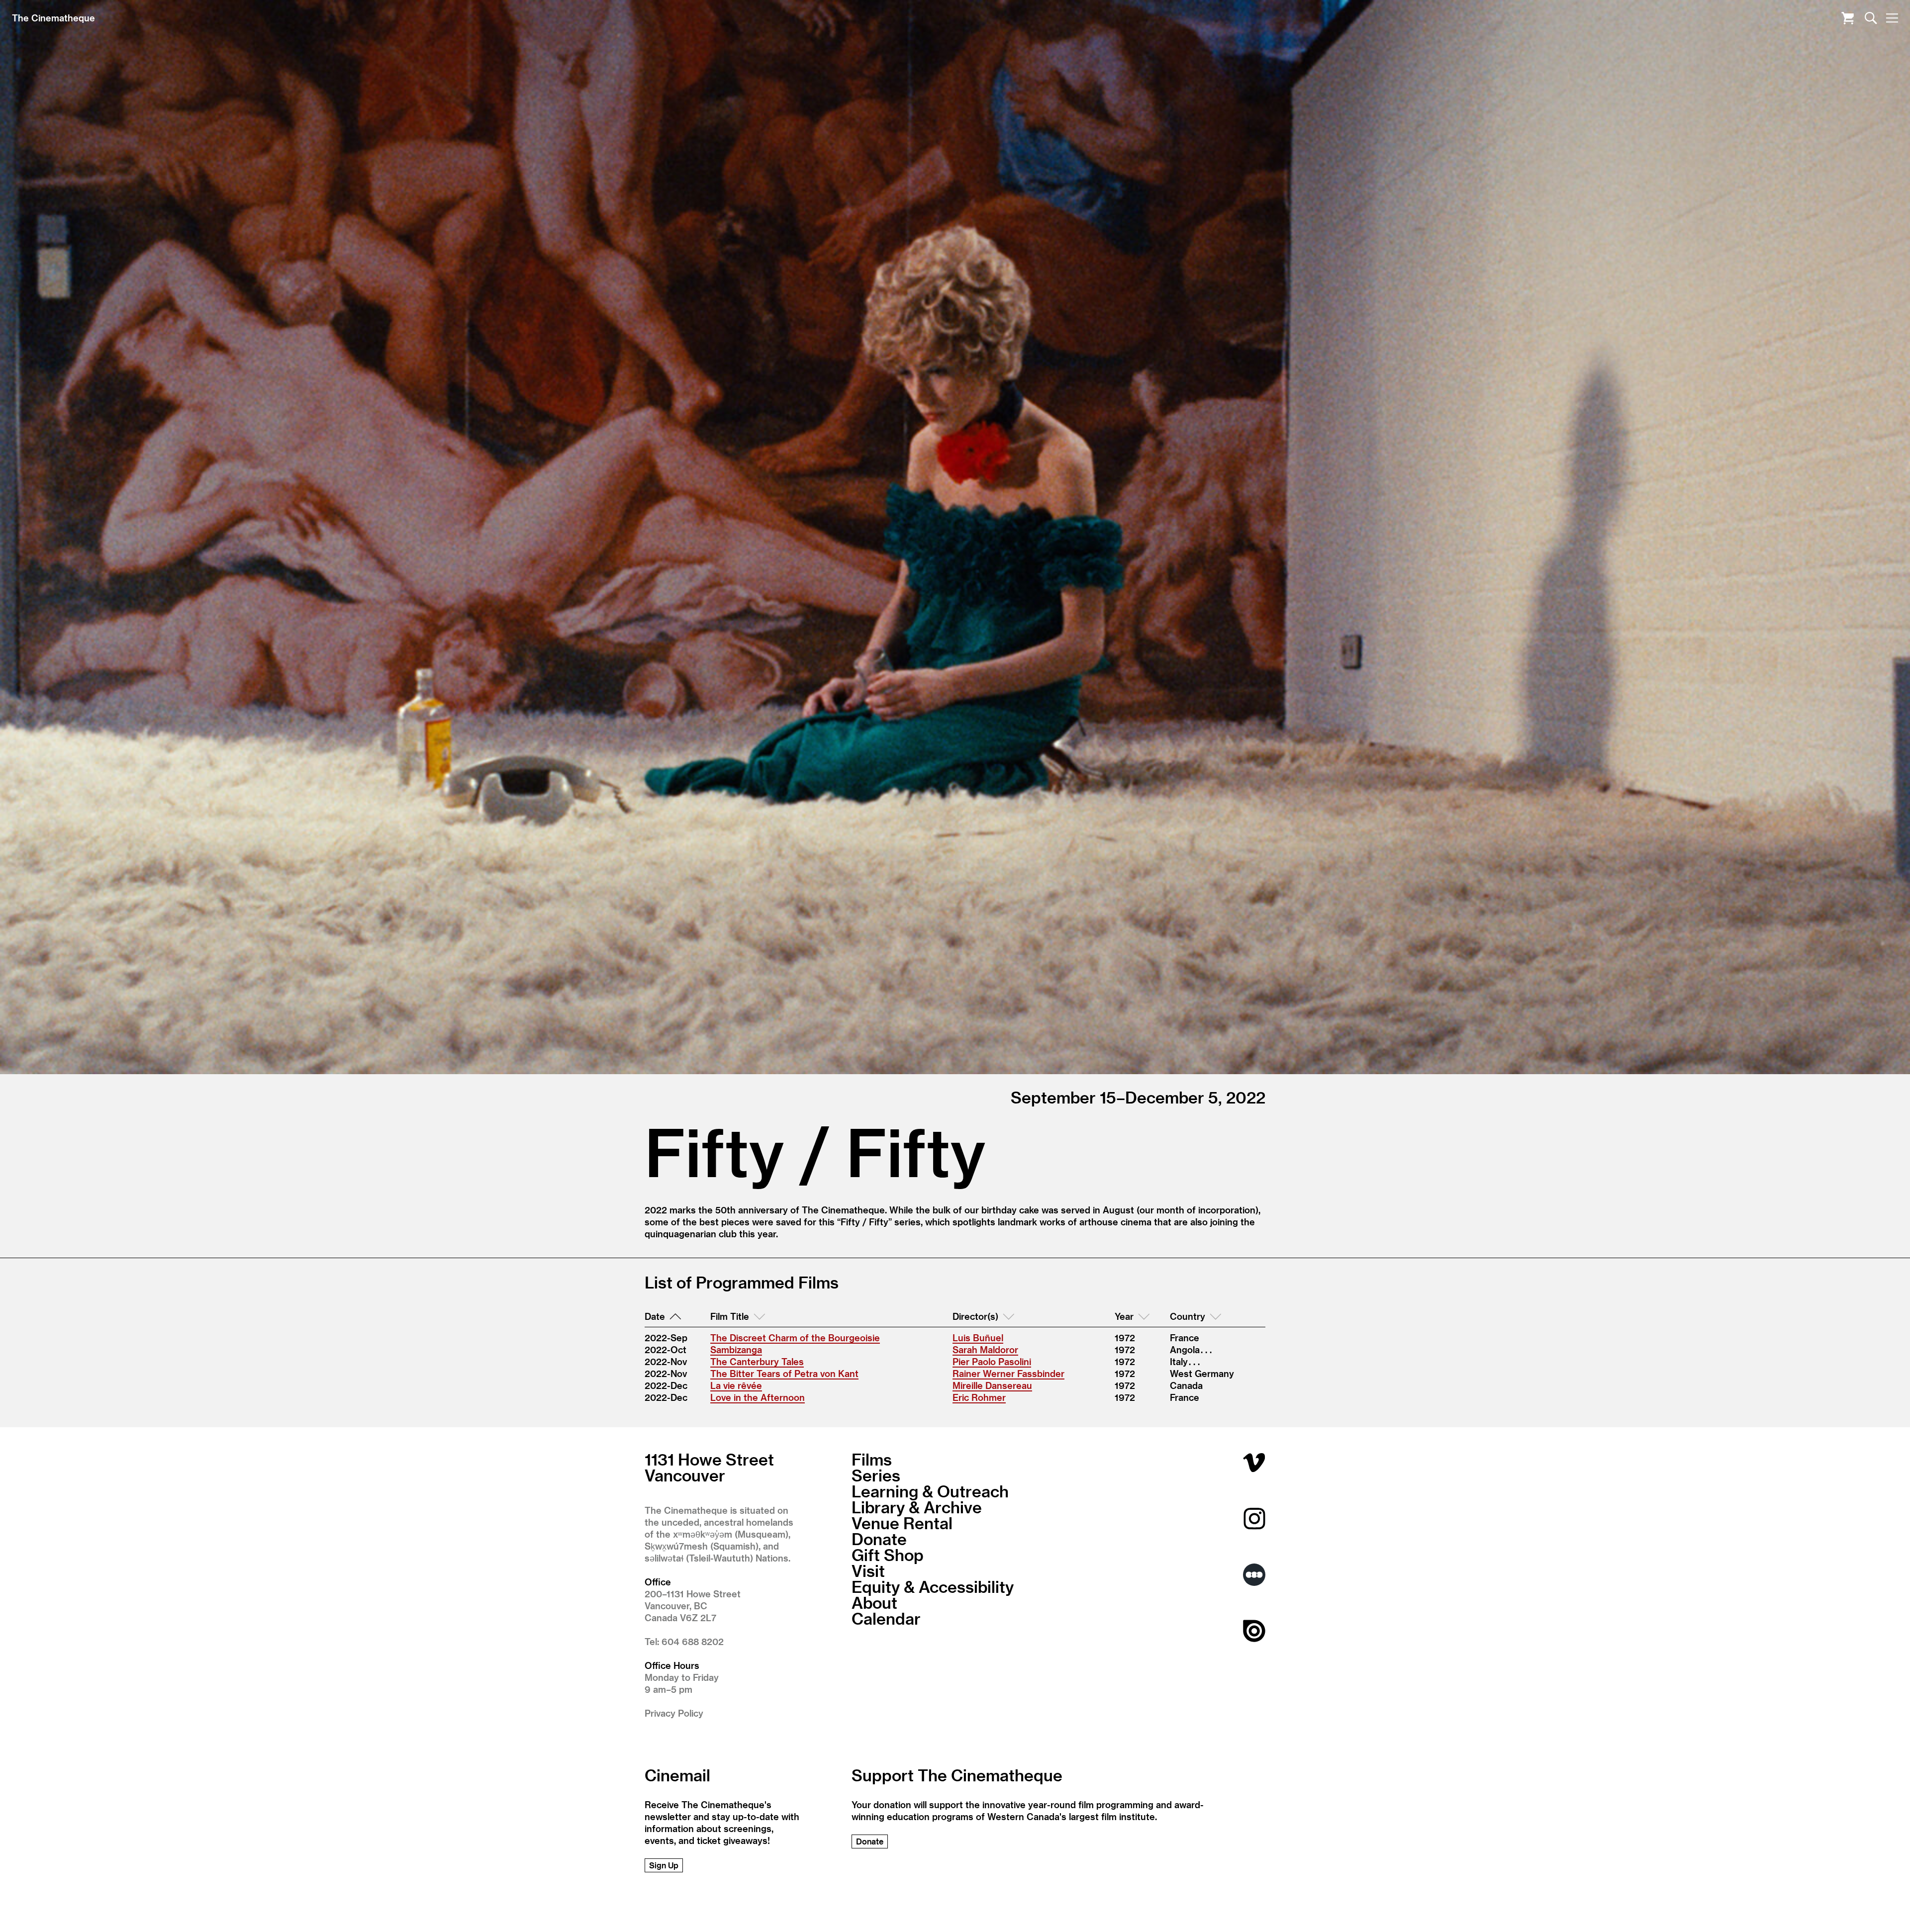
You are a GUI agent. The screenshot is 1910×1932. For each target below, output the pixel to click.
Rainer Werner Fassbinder (1008, 1373)
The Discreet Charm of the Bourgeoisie (795, 1337)
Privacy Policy (674, 1713)
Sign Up (664, 1865)
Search (1871, 18)
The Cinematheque (53, 18)
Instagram (1254, 1518)
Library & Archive (917, 1507)
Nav (1892, 18)
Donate (879, 1539)
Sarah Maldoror (985, 1349)
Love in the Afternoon (758, 1397)
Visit (868, 1570)
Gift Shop (888, 1555)
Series (876, 1475)
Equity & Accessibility (933, 1586)
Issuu (1254, 1631)
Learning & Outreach (930, 1491)
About (874, 1602)
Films (872, 1459)
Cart (1848, 18)
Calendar (886, 1618)
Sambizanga (736, 1349)
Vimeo (1254, 1462)
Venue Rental (902, 1523)
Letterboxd (1254, 1575)
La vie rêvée (736, 1385)
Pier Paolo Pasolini (992, 1361)
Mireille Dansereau (992, 1385)
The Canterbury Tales (757, 1361)
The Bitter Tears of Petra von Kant (784, 1373)
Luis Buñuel (978, 1337)
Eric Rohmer (979, 1397)
